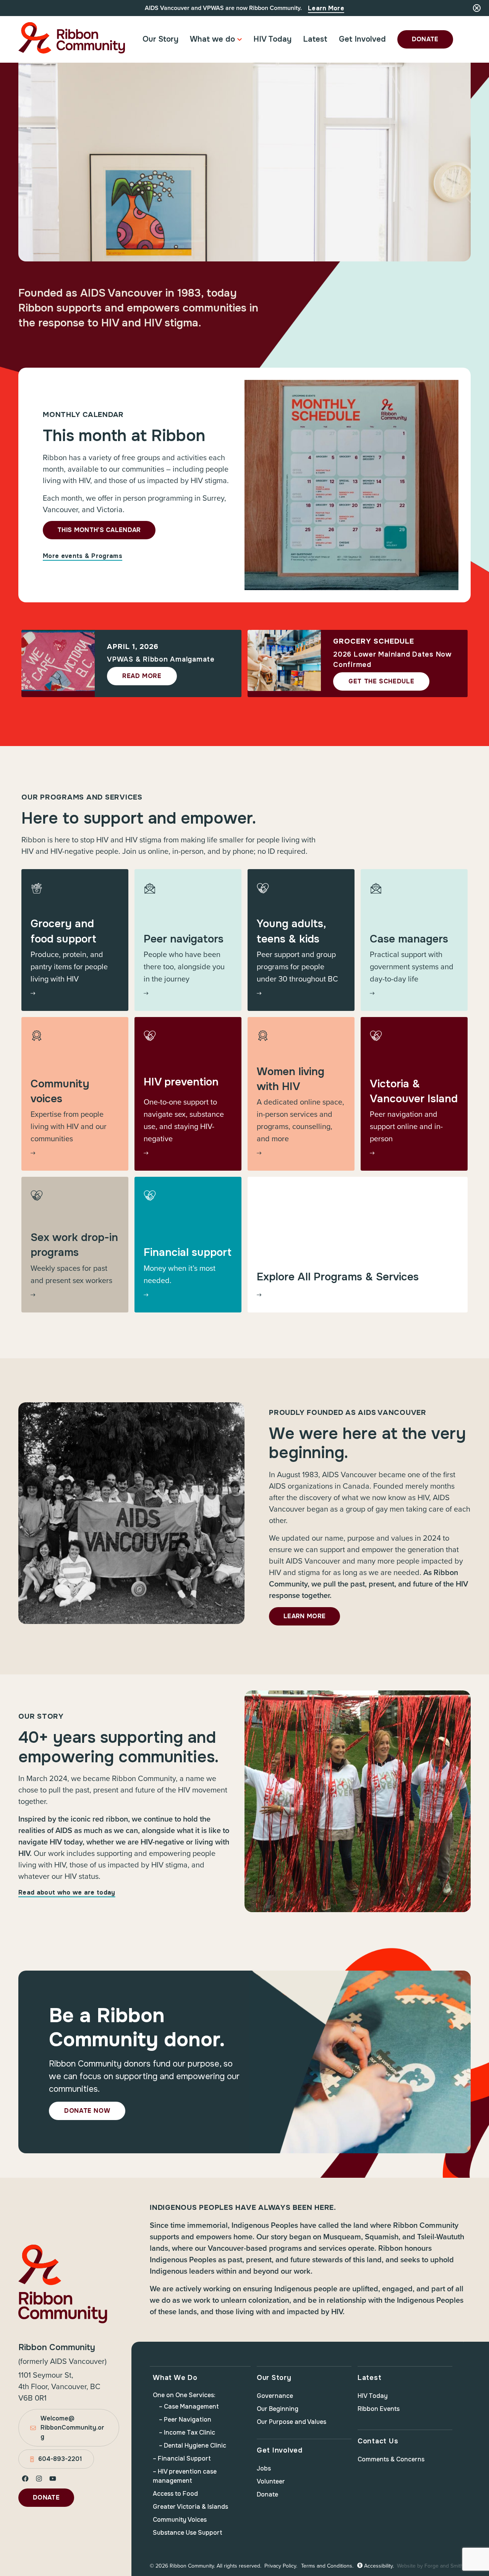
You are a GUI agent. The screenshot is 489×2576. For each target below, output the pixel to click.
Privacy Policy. (281, 2566)
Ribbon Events (379, 2409)
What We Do (175, 2378)
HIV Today (272, 39)
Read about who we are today (67, 1892)
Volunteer (271, 2481)
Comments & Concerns (391, 2459)
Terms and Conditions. (327, 2566)
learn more (304, 1616)
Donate (425, 39)
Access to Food (175, 2494)
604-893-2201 (60, 2459)
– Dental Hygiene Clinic (193, 2445)
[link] (75, 940)
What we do (212, 39)
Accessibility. (378, 2566)
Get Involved (362, 39)
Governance (275, 2396)
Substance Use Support (188, 2533)
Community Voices (180, 2520)
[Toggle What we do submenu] (240, 39)
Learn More (326, 8)
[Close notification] (477, 8)
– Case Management (189, 2406)
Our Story (160, 39)
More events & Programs (83, 556)
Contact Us (378, 2441)
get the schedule (381, 681)
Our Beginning (278, 2409)
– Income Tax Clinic (187, 2432)
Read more (142, 676)
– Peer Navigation (185, 2419)
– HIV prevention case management (185, 2476)
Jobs (264, 2468)
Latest (315, 39)
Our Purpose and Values (291, 2422)
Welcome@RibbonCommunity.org (72, 2428)
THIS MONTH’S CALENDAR (99, 530)
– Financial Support (182, 2458)
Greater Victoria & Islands (190, 2507)
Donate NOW (87, 2111)
